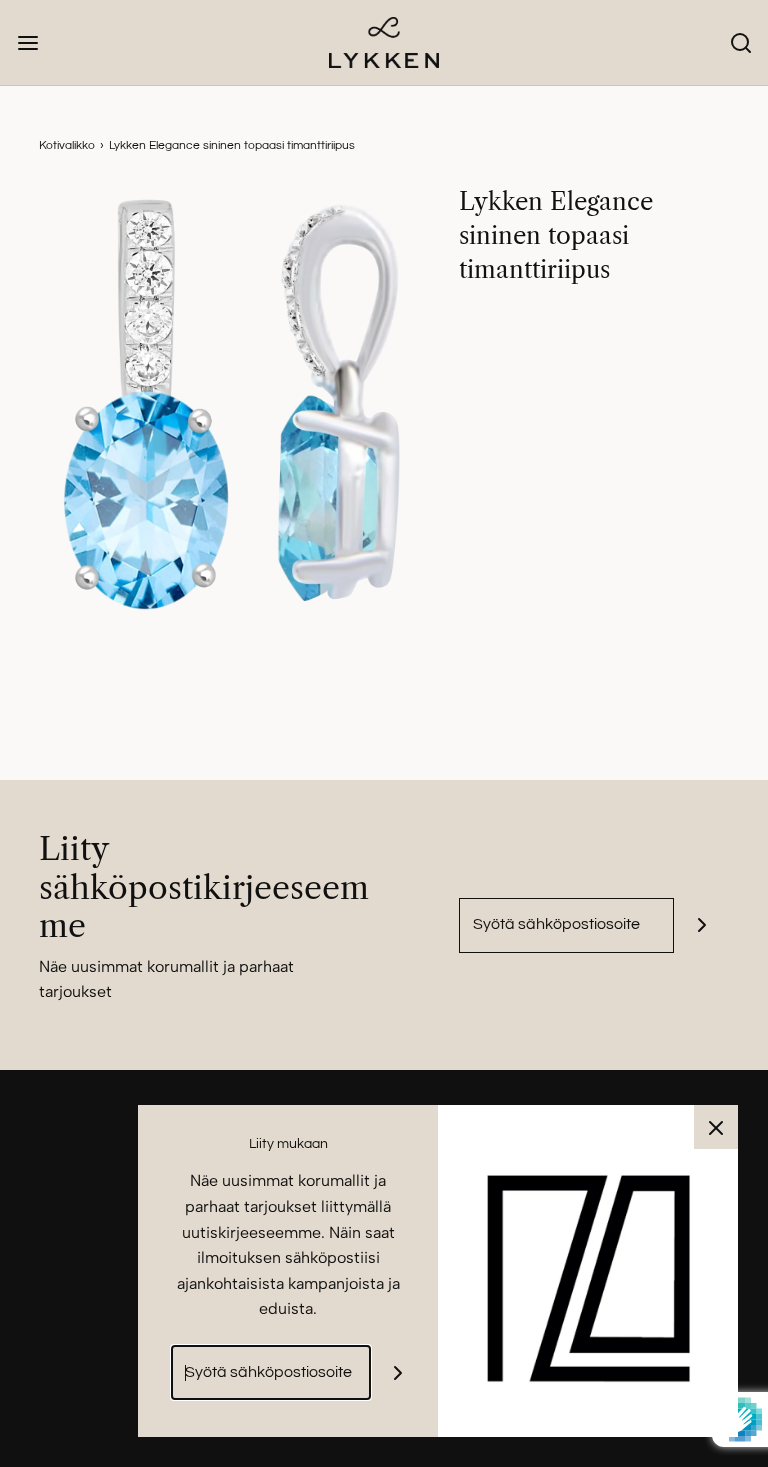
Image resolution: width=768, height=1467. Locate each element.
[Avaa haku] (740, 42)
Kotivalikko (67, 145)
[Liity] (701, 925)
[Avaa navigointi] (27, 42)
